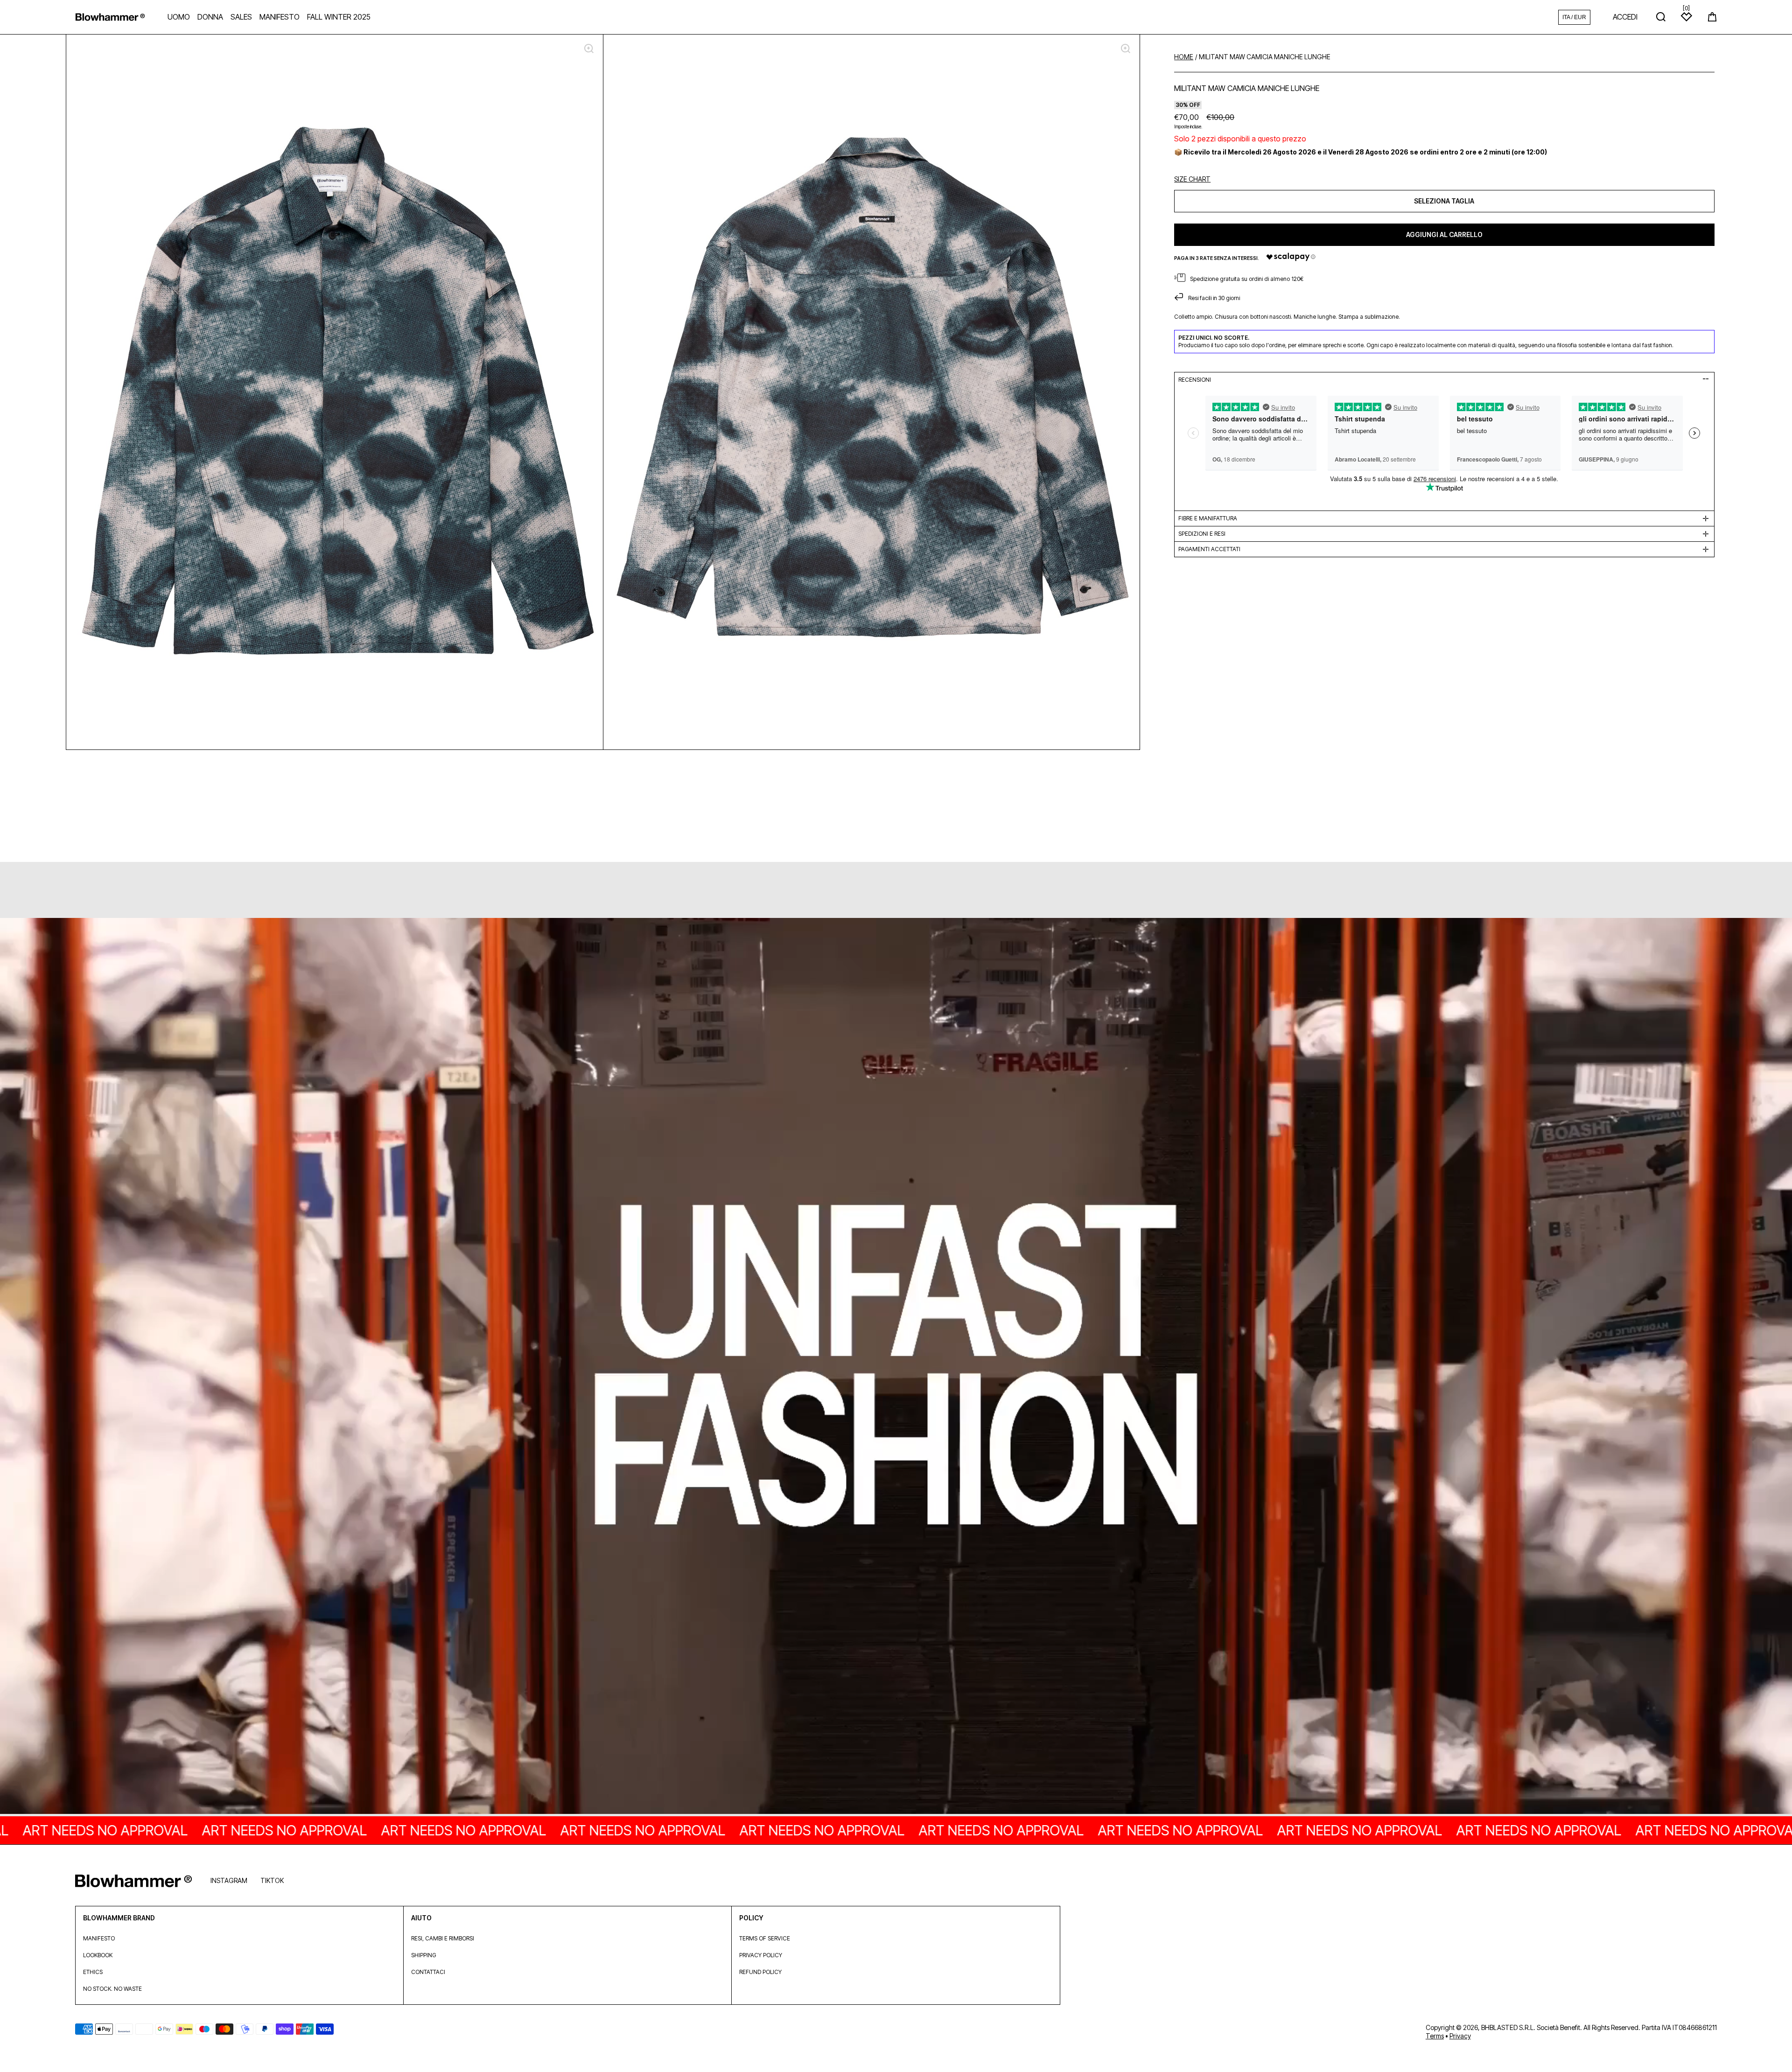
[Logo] (110, 17)
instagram (229, 1880)
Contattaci (428, 1972)
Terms (1435, 2036)
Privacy (1460, 2036)
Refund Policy (760, 1972)
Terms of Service (765, 1938)
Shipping (423, 1955)
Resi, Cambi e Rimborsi (443, 1938)
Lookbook (98, 1955)
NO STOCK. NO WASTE (112, 1989)
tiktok (272, 1880)
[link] (896, 1367)
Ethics (93, 1972)
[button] (1712, 17)
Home (1184, 57)
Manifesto (99, 1938)
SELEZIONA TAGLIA (1444, 200)
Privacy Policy (761, 1955)
